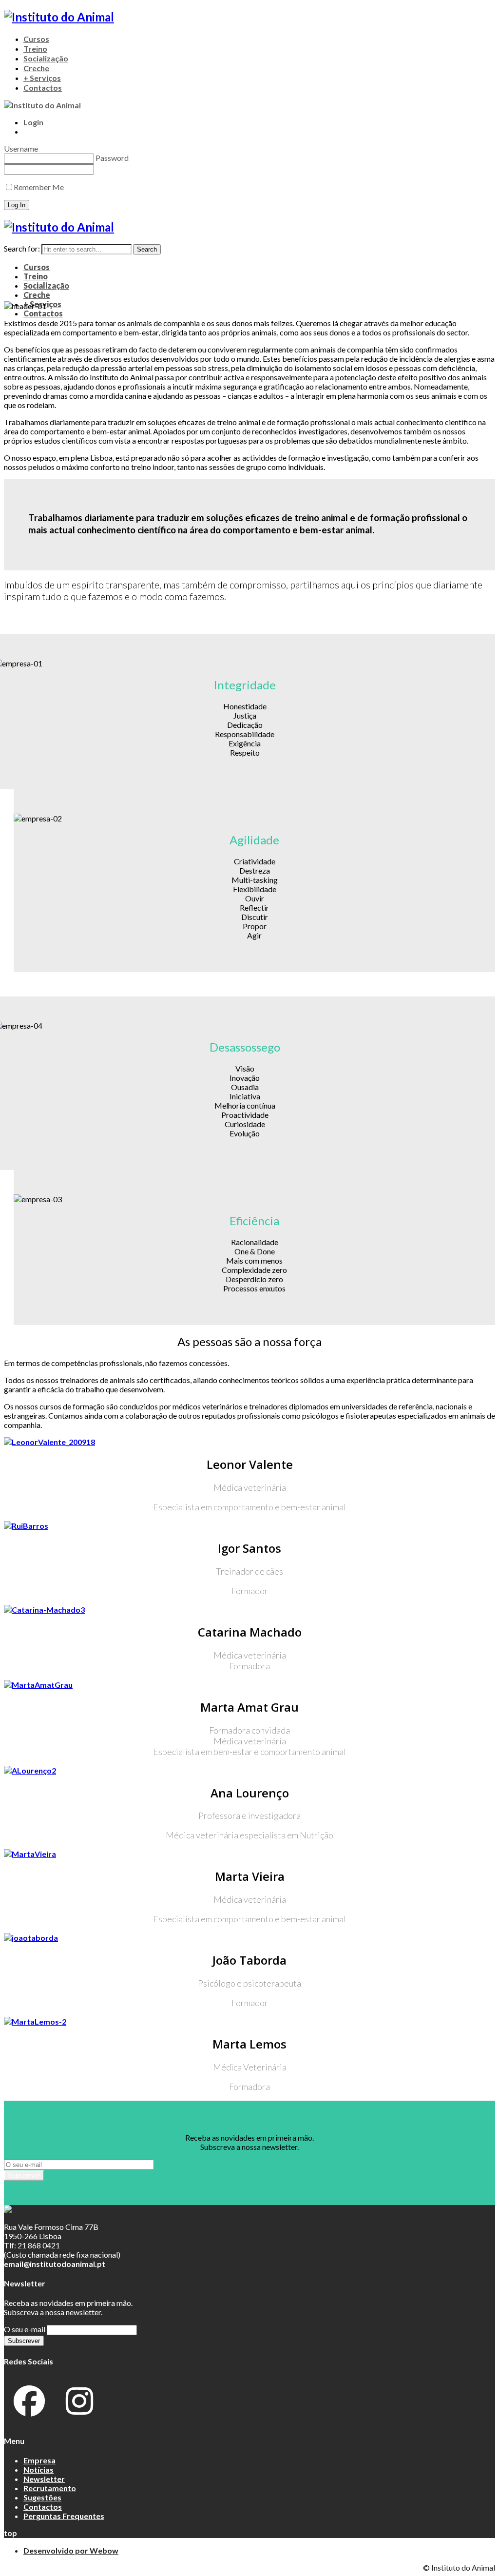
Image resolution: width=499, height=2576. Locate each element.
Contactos (43, 88)
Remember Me (39, 187)
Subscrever (24, 2176)
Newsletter (44, 2479)
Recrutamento (50, 2488)
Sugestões (42, 2497)
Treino (35, 49)
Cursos (36, 39)
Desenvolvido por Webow (71, 2550)
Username (21, 148)
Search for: (22, 248)
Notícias (38, 2469)
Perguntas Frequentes (64, 2516)
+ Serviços (42, 78)
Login (33, 122)
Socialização (46, 58)
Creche (36, 68)
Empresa (39, 2460)
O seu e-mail (25, 2329)
